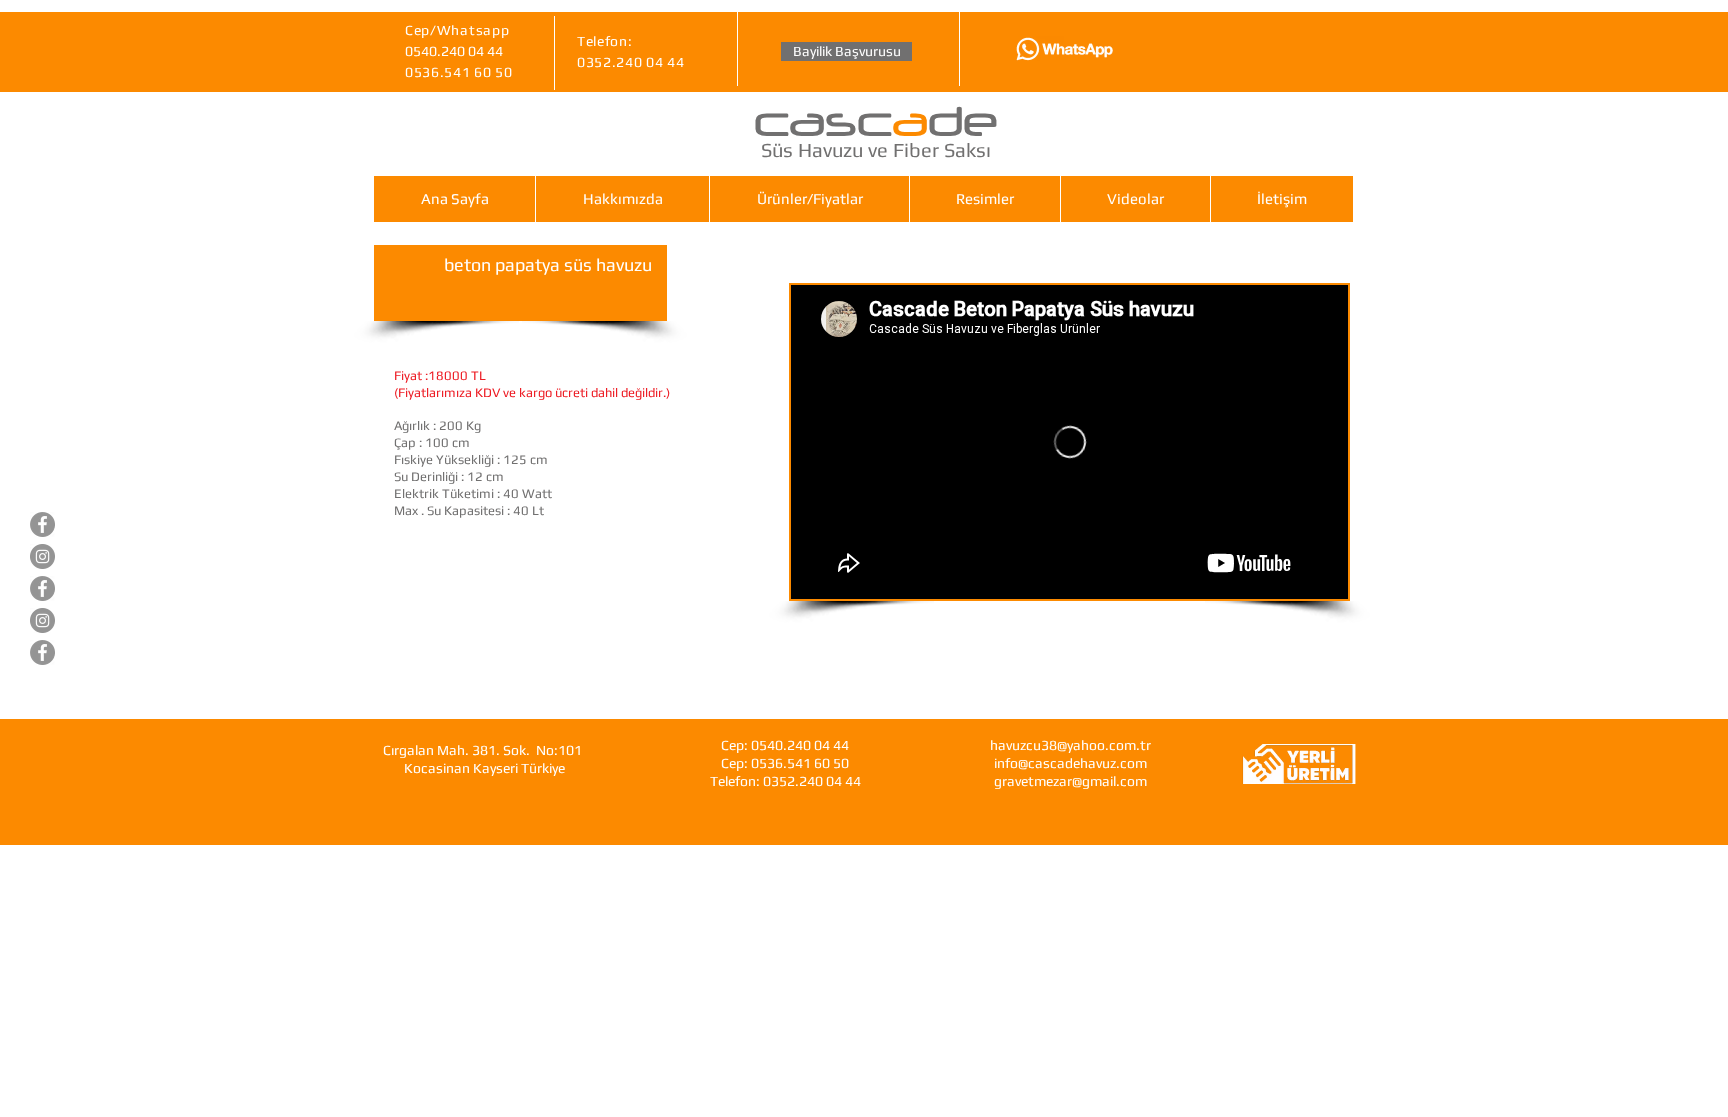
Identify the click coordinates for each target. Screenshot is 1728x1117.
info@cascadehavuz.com (1070, 763)
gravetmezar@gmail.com (1070, 781)
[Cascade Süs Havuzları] (42, 524)
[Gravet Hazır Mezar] (42, 588)
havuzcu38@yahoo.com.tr (1070, 745)
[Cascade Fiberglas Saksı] (42, 652)
